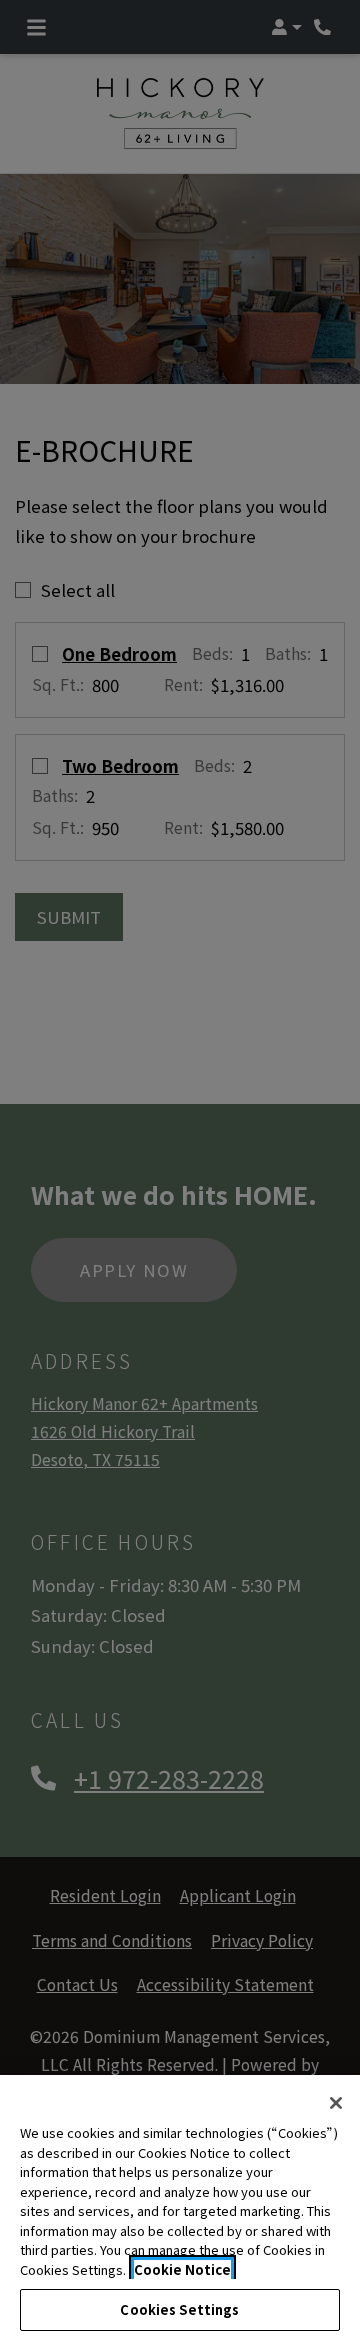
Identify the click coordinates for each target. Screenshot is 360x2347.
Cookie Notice (182, 2269)
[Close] (336, 2103)
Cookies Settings (179, 2309)
